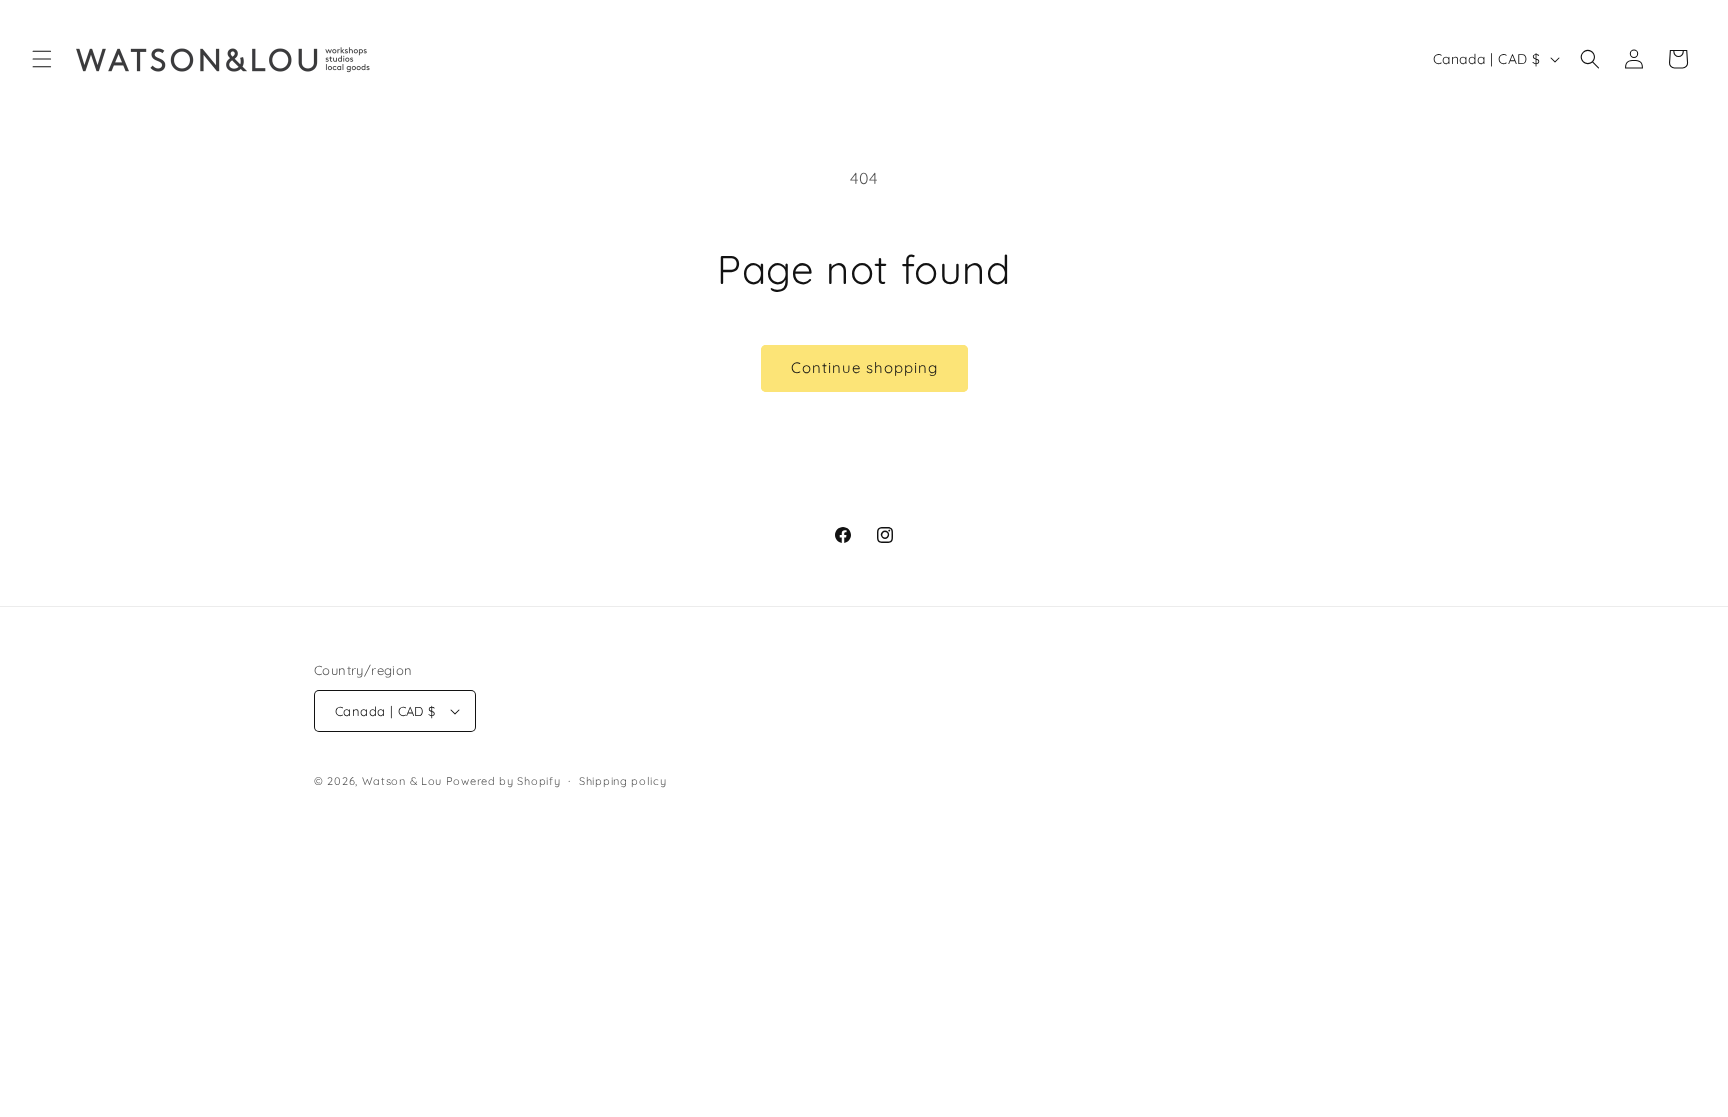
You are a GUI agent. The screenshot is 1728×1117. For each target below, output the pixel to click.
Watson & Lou (402, 781)
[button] (42, 59)
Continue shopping (864, 367)
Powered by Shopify (503, 781)
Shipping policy (623, 781)
